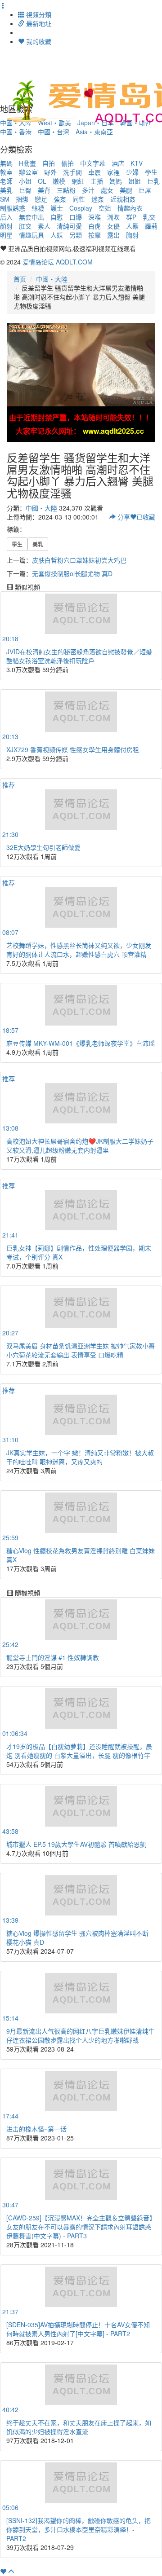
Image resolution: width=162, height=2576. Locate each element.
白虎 (94, 226)
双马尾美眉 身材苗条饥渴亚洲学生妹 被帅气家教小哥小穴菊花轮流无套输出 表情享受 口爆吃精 (81, 1350)
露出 (113, 235)
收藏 (146, 517)
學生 (151, 172)
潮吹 (113, 217)
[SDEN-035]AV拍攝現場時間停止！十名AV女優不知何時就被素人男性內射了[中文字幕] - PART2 (78, 2329)
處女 (107, 190)
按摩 (94, 235)
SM (5, 199)
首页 (20, 279)
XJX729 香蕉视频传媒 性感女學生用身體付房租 (73, 749)
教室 (6, 172)
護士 (57, 208)
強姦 (60, 199)
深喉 (94, 217)
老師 (6, 181)
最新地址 (38, 23)
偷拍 (67, 163)
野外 (50, 172)
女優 (113, 226)
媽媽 (116, 181)
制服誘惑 (13, 208)
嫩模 (59, 181)
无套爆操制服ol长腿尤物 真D (72, 573)
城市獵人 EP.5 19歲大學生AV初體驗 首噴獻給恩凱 (76, 1844)
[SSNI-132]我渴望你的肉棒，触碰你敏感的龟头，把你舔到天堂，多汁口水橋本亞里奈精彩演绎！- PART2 (79, 2529)
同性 (79, 199)
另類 (76, 235)
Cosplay (81, 208)
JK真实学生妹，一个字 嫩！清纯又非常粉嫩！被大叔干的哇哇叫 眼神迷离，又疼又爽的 (80, 1457)
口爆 (76, 217)
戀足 (41, 199)
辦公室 (28, 172)
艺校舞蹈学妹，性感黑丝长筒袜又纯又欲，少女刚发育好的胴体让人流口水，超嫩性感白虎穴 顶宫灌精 (79, 950)
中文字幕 (93, 163)
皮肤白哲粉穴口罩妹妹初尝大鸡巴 (79, 560)
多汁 (88, 190)
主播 (97, 181)
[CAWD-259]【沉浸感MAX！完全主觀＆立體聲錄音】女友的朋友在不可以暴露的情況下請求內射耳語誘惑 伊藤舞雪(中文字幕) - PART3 (81, 2227)
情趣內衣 (130, 208)
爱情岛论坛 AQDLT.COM (58, 262)
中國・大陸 (52, 279)
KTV (137, 163)
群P (131, 217)
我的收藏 (38, 41)
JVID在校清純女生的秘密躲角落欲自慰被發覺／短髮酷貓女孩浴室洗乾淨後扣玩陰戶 (79, 656)
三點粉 (66, 190)
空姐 (105, 208)
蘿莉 (151, 226)
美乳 (6, 190)
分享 (123, 517)
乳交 (149, 217)
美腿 (126, 190)
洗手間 (72, 172)
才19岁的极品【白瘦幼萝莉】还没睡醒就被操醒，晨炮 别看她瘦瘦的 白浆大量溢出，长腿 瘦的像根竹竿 (79, 1751)
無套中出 (31, 217)
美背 (44, 190)
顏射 (6, 226)
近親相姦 (123, 199)
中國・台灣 (54, 132)
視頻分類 (38, 14)
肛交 (25, 226)
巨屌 (145, 190)
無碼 (6, 163)
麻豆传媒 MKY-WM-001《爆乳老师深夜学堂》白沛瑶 (81, 1043)
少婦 (132, 172)
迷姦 (98, 199)
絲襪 (38, 208)
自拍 (49, 163)
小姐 (25, 181)
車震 (94, 172)
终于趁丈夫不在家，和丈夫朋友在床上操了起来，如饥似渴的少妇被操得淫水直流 (79, 2427)
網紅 (78, 181)
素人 (44, 226)
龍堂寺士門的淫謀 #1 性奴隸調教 (53, 1657)
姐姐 (135, 181)
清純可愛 (69, 226)
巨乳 (153, 181)
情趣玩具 (31, 235)
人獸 (132, 226)
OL (42, 181)
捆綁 (22, 199)
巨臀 (25, 190)
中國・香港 (16, 132)
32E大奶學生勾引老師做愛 (43, 847)
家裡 (113, 172)
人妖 (57, 235)
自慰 (57, 217)
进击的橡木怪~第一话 (36, 2129)
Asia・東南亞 (94, 132)
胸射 (132, 235)
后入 (6, 217)
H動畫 (27, 163)
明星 (6, 235)
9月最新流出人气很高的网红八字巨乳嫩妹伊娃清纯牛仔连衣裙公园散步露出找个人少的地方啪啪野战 (81, 2035)
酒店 (118, 163)
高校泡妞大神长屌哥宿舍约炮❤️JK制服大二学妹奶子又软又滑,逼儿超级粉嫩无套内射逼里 (80, 1145)
